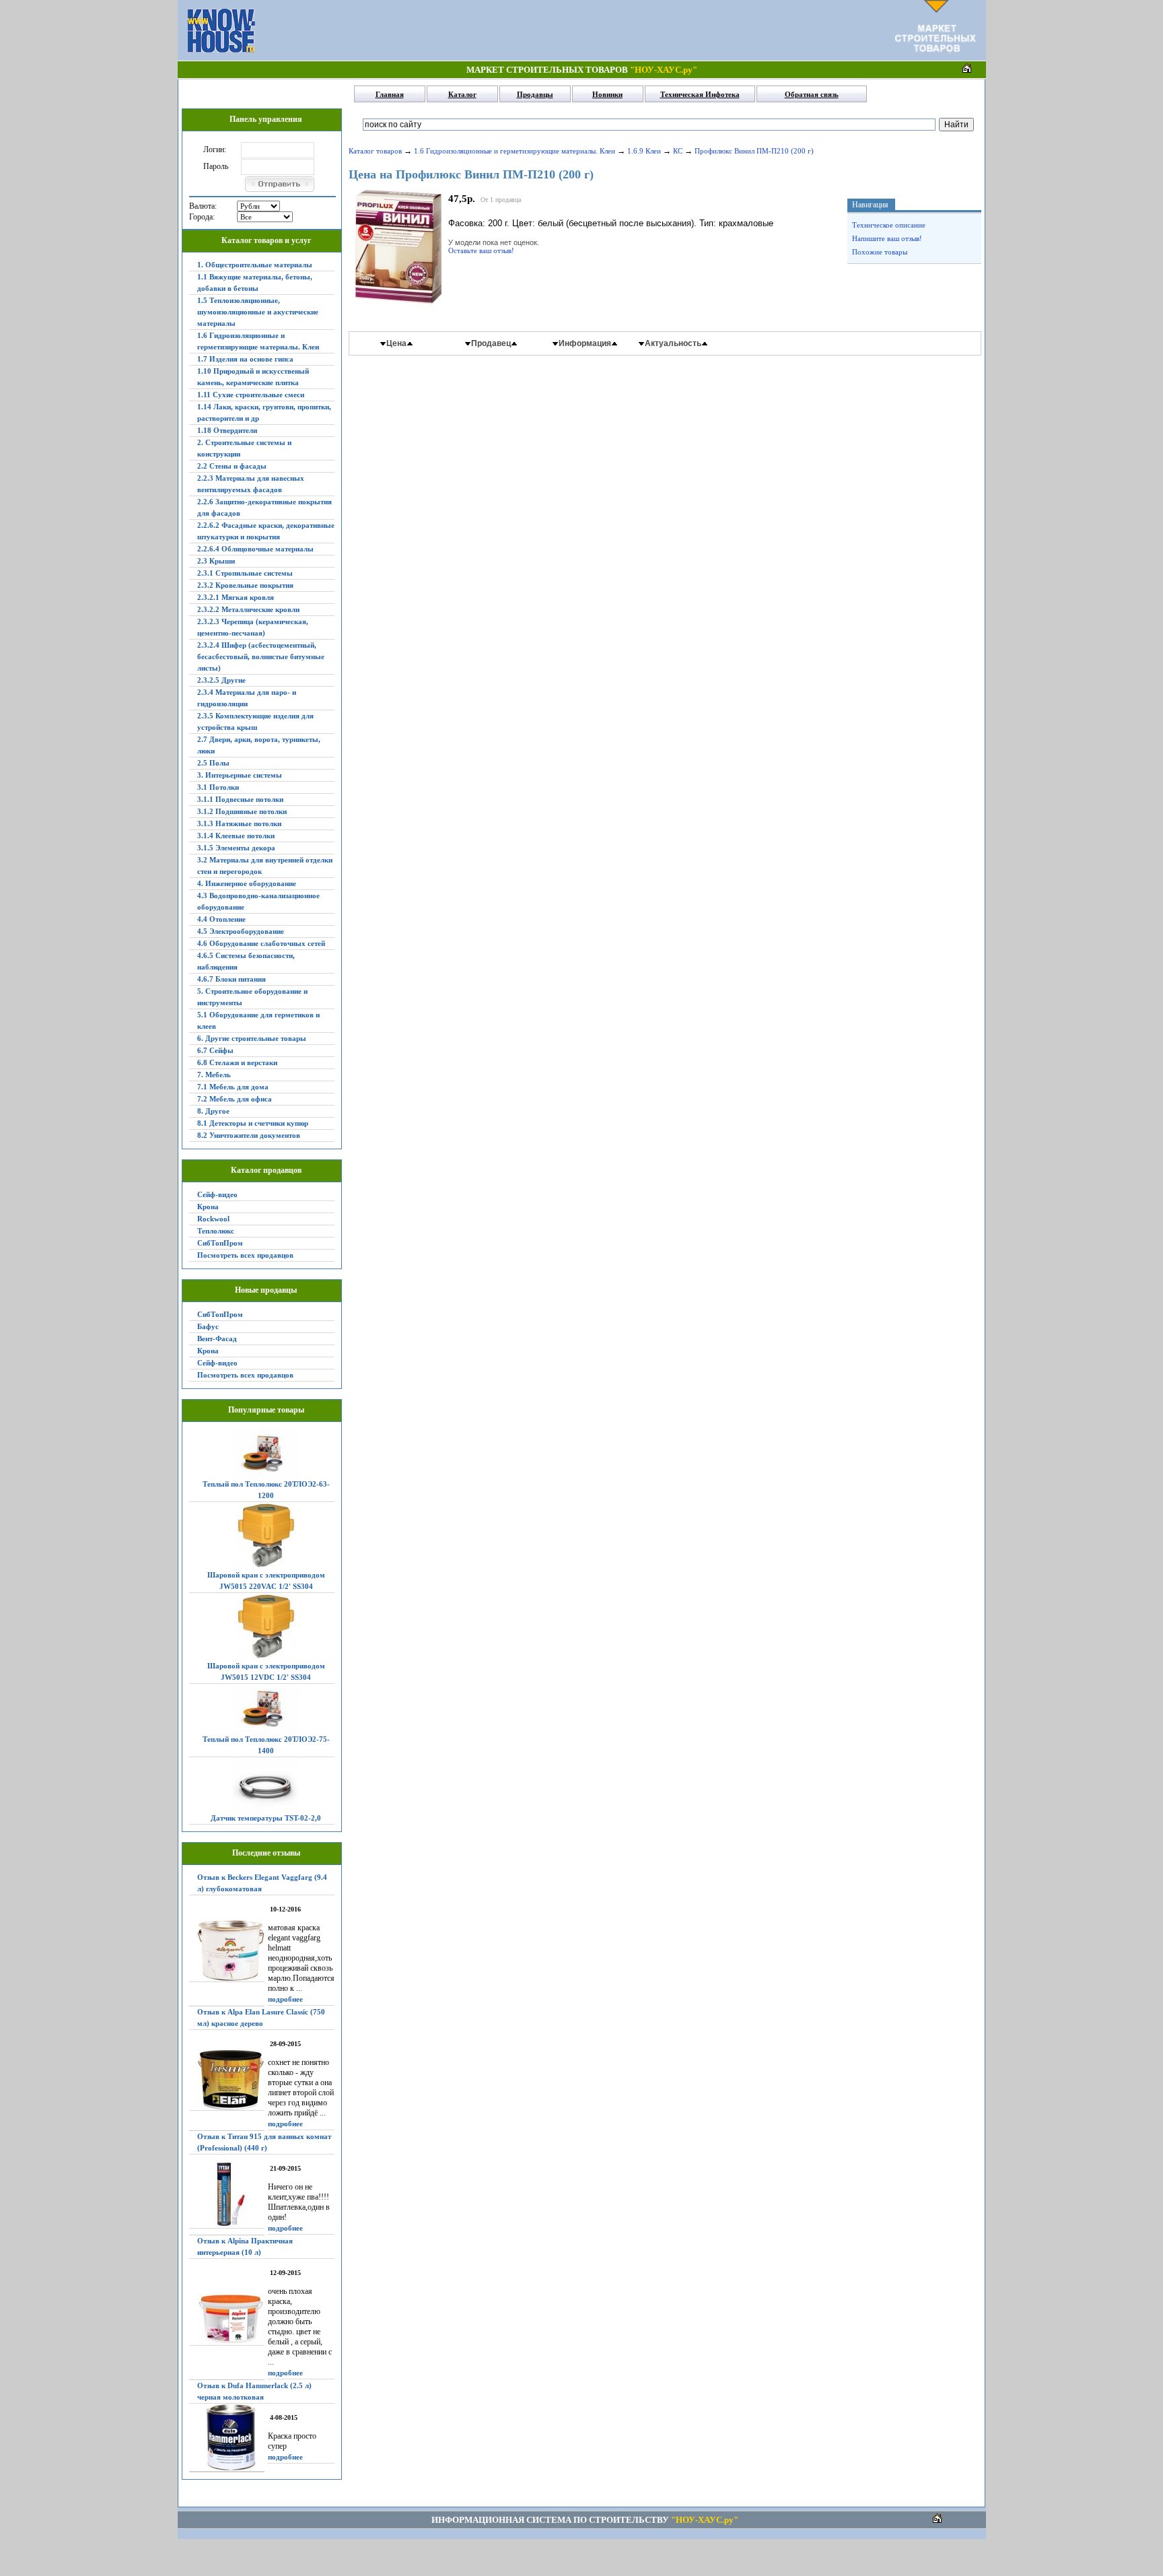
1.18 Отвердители (227, 430)
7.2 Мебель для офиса (235, 1099)
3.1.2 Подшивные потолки (242, 811)
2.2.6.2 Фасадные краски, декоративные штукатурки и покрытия (266, 531)
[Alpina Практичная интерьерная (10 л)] (227, 2319)
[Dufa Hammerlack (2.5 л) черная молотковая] (227, 2438)
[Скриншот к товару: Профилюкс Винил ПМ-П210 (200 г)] (398, 302)
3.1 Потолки (218, 787)
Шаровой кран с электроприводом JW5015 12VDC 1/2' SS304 (266, 1671)
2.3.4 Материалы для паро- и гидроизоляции (247, 698)
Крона (208, 1207)
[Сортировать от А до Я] (468, 343)
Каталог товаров (375, 151)
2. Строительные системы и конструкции (244, 448)
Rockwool (213, 1219)
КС (678, 151)
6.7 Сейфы (215, 1050)
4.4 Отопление (221, 919)
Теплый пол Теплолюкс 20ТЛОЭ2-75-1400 (266, 1745)
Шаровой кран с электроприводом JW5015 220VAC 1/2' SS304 (266, 1581)
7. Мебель (214, 1075)
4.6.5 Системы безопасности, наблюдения (246, 961)
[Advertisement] (575, 30)
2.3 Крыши (216, 561)
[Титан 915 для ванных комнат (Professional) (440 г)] (227, 2195)
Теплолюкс (216, 1231)
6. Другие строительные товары (252, 1038)
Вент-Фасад (217, 1338)
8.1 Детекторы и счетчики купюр (253, 1123)
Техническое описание (889, 225)
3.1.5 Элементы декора (236, 848)
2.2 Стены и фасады (232, 466)
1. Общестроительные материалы (255, 265)
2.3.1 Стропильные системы (245, 573)
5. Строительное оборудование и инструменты (252, 997)
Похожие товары (880, 252)
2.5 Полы (213, 763)
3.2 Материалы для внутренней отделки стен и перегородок (265, 866)
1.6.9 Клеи (644, 151)
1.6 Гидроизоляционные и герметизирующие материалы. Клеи (258, 341)
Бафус (208, 1326)
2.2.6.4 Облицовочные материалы (255, 549)
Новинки (607, 94)
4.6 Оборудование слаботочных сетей (261, 943)
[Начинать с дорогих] (410, 343)
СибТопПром (220, 1243)
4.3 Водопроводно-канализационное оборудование (258, 901)
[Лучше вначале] (614, 343)
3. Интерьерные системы (240, 775)
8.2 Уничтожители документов (249, 1135)
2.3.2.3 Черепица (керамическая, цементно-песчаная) (253, 627)
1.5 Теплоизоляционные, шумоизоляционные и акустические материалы (258, 312)
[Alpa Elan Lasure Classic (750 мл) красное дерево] (227, 2080)
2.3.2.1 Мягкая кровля (236, 597)
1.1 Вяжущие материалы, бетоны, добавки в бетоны (255, 282)
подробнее (285, 1999)
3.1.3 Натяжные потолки (239, 823)
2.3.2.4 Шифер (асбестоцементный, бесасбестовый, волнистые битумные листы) (261, 656)
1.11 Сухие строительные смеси (251, 395)
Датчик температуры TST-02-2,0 (266, 1818)
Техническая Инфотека (700, 94)
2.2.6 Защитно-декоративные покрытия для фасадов (265, 507)
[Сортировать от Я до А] (514, 343)
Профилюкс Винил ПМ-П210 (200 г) (754, 151)
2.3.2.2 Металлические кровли (248, 609)
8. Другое (213, 1111)
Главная (390, 94)
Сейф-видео (217, 1194)
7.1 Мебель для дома (233, 1087)
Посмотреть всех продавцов (245, 1255)
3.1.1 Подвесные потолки (240, 799)
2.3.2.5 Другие (221, 680)
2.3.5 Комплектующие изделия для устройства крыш (255, 721)
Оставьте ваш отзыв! (481, 250)
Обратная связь (812, 94)
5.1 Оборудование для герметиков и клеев (258, 1020)
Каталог (462, 94)
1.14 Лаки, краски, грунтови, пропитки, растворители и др (264, 412)
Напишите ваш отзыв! (887, 238)
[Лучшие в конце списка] (556, 343)
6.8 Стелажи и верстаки (237, 1062)
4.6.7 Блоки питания (232, 979)
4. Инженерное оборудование (247, 883)
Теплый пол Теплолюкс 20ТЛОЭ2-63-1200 (266, 1490)
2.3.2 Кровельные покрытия (245, 585)
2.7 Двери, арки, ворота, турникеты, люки (259, 745)
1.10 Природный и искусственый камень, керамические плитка (253, 377)
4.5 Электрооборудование (241, 931)
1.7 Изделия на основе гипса (245, 359)
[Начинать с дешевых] (383, 343)
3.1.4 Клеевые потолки (236, 836)
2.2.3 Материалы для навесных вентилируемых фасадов (251, 484)
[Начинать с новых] (704, 343)
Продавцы (535, 94)
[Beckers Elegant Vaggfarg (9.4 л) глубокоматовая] (227, 1951)
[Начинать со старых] (642, 343)
